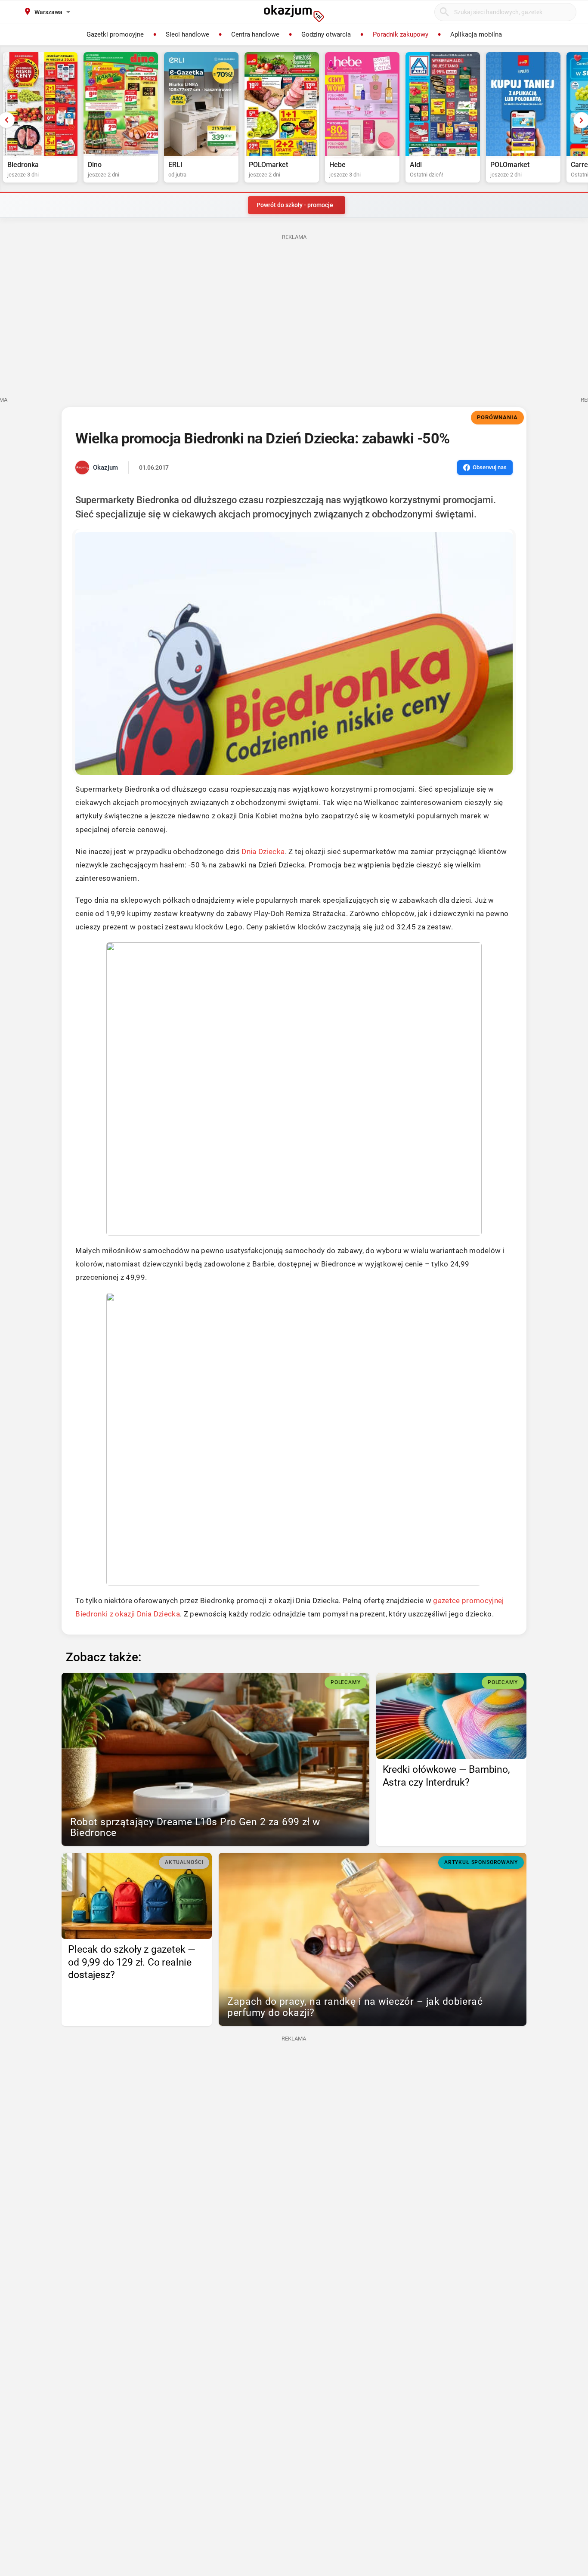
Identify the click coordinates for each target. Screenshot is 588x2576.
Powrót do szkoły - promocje (295, 205)
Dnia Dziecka (263, 851)
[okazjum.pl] (294, 13)
